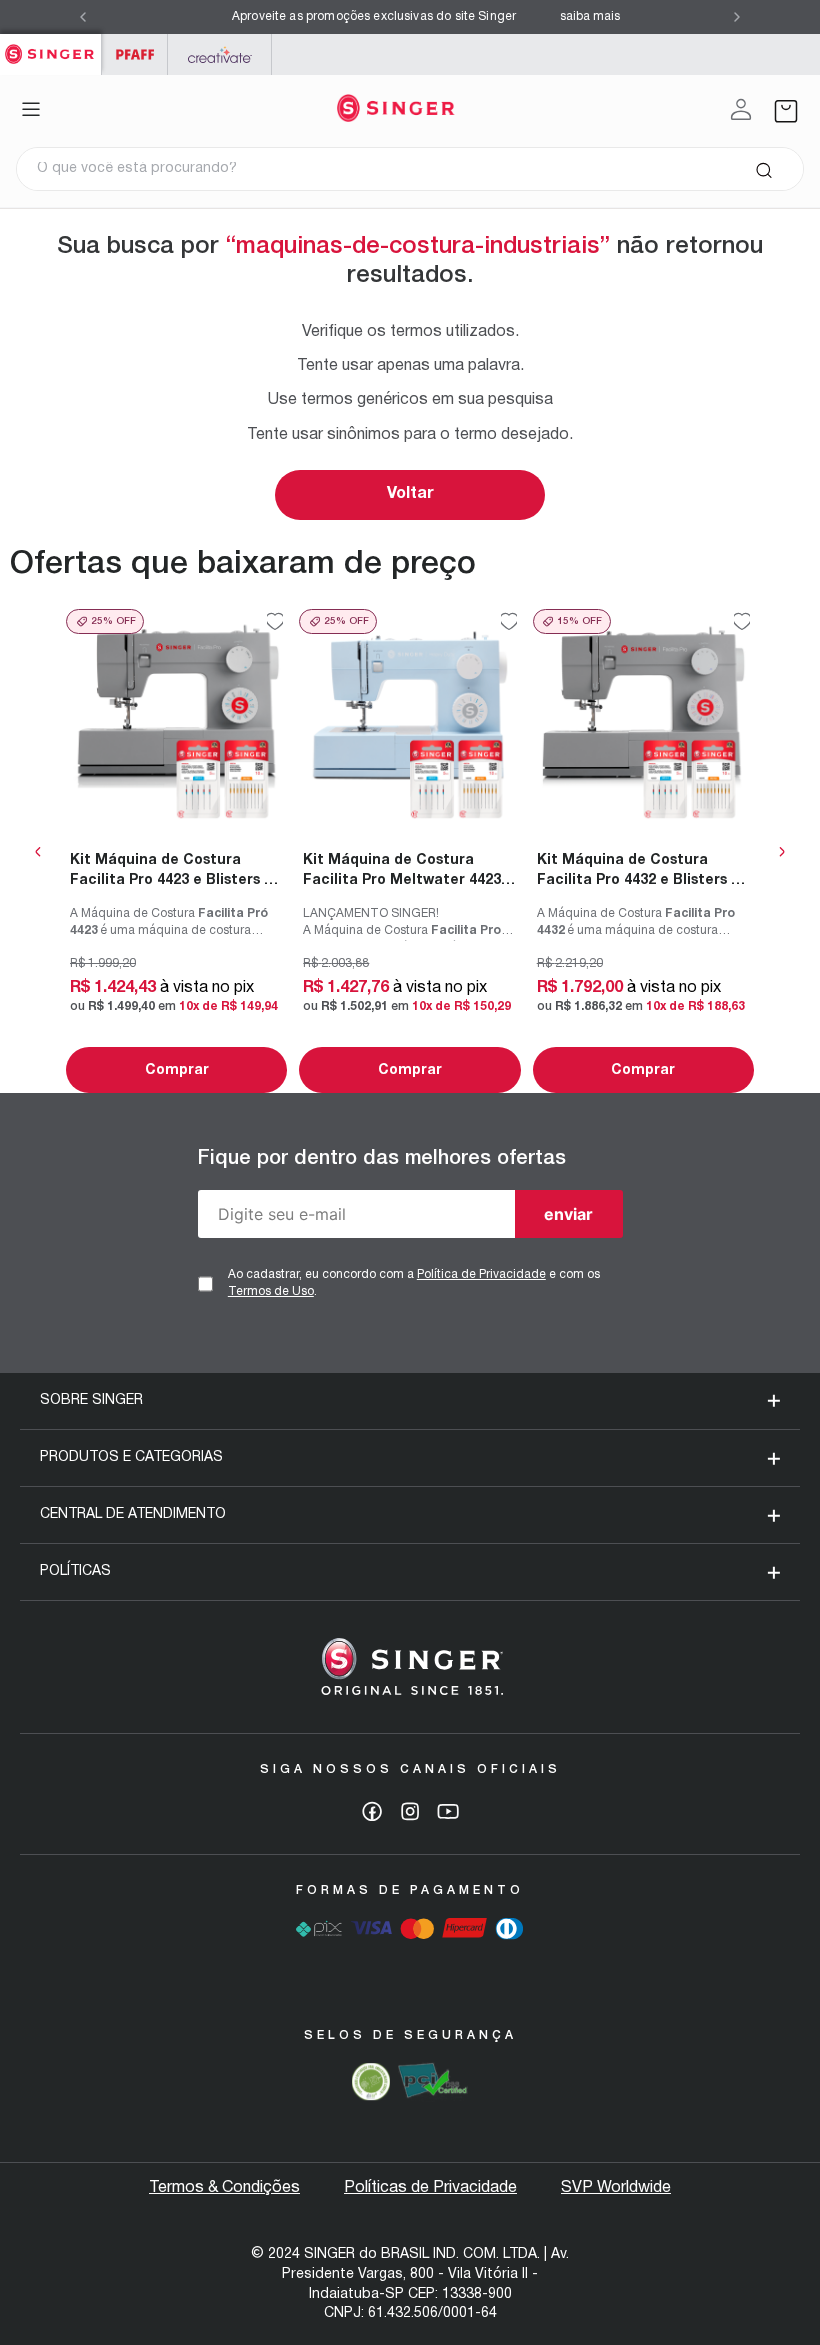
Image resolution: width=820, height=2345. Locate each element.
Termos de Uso (271, 1291)
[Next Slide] (737, 17)
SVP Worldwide (616, 2188)
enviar (568, 1214)
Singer (50, 44)
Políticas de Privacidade (430, 2188)
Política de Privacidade (481, 1274)
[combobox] (410, 169)
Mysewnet (219, 54)
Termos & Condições (224, 2188)
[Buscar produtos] (763, 169)
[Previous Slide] (83, 17)
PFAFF (134, 54)
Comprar (177, 1070)
